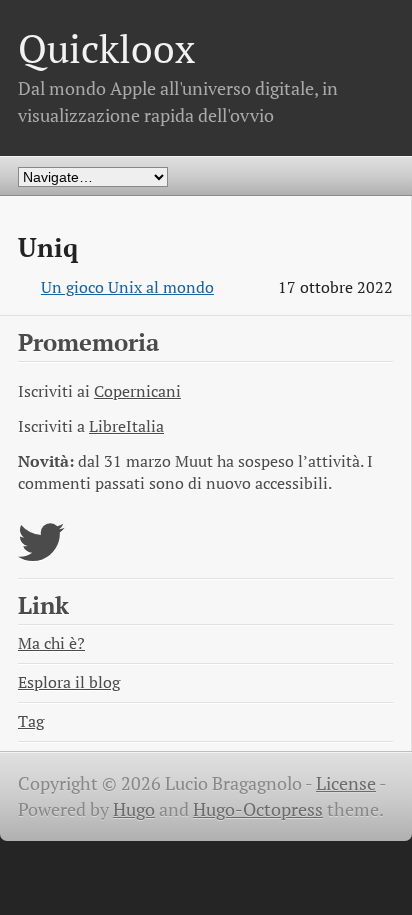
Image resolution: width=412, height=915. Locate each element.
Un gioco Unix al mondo (127, 287)
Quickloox (106, 48)
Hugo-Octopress (258, 809)
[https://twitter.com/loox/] (41, 554)
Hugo (134, 809)
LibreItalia (126, 426)
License (346, 783)
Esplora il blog (69, 682)
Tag (31, 721)
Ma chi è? (51, 643)
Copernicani (137, 391)
